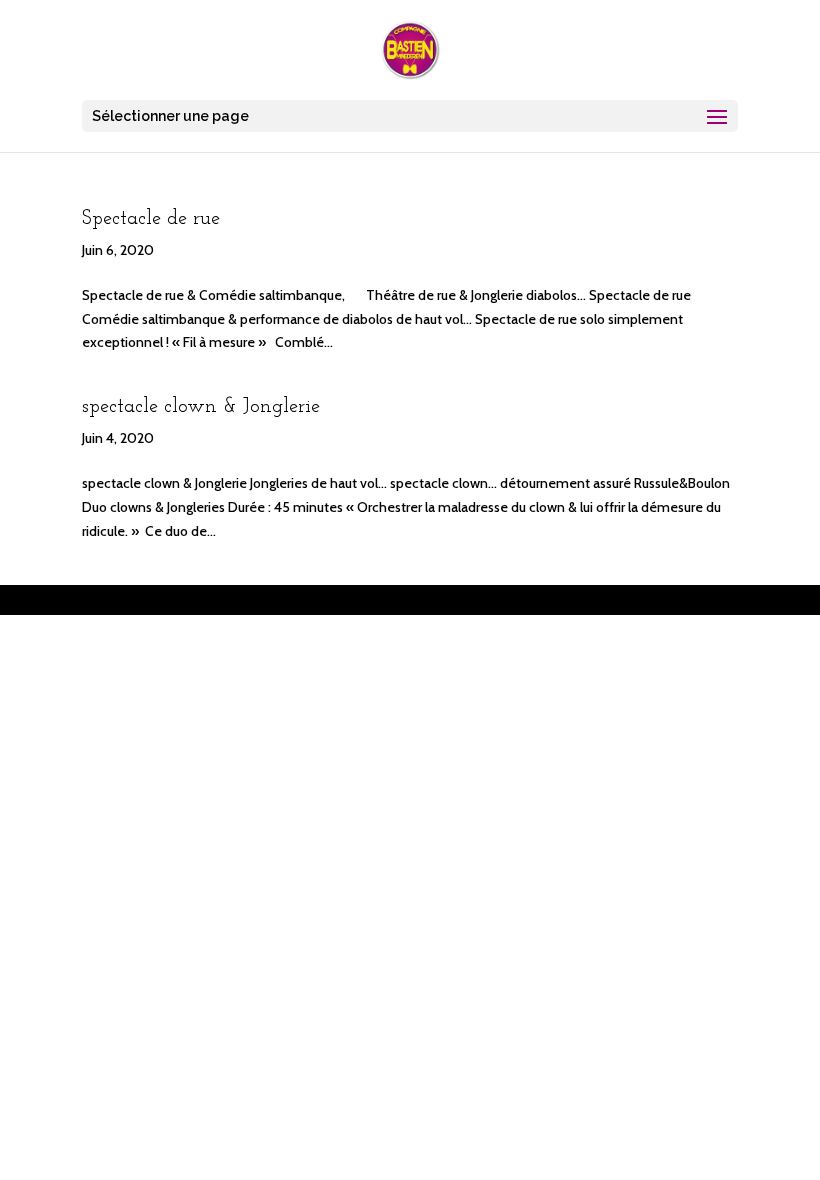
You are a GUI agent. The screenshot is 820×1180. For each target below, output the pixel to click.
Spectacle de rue (151, 219)
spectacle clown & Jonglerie (201, 407)
